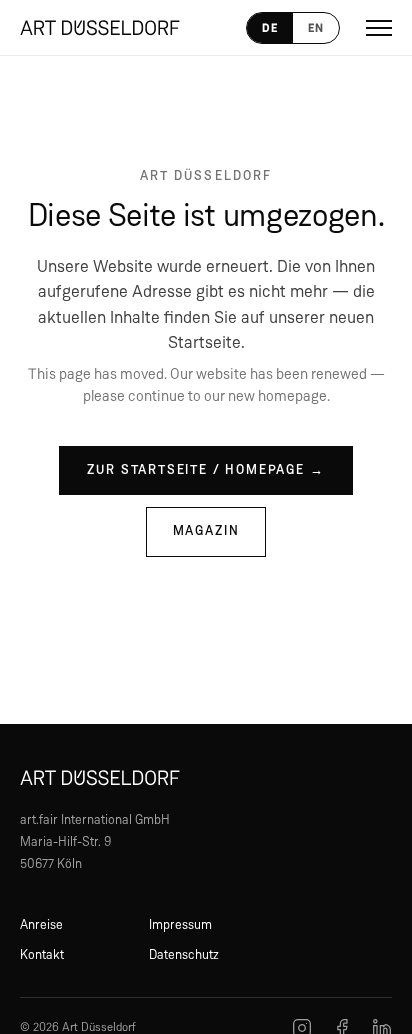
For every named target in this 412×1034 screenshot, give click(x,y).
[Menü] (379, 28)
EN (316, 28)
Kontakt (42, 955)
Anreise (41, 925)
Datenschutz (184, 955)
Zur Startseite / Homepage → (205, 470)
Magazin (206, 531)
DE (270, 28)
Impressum (180, 925)
